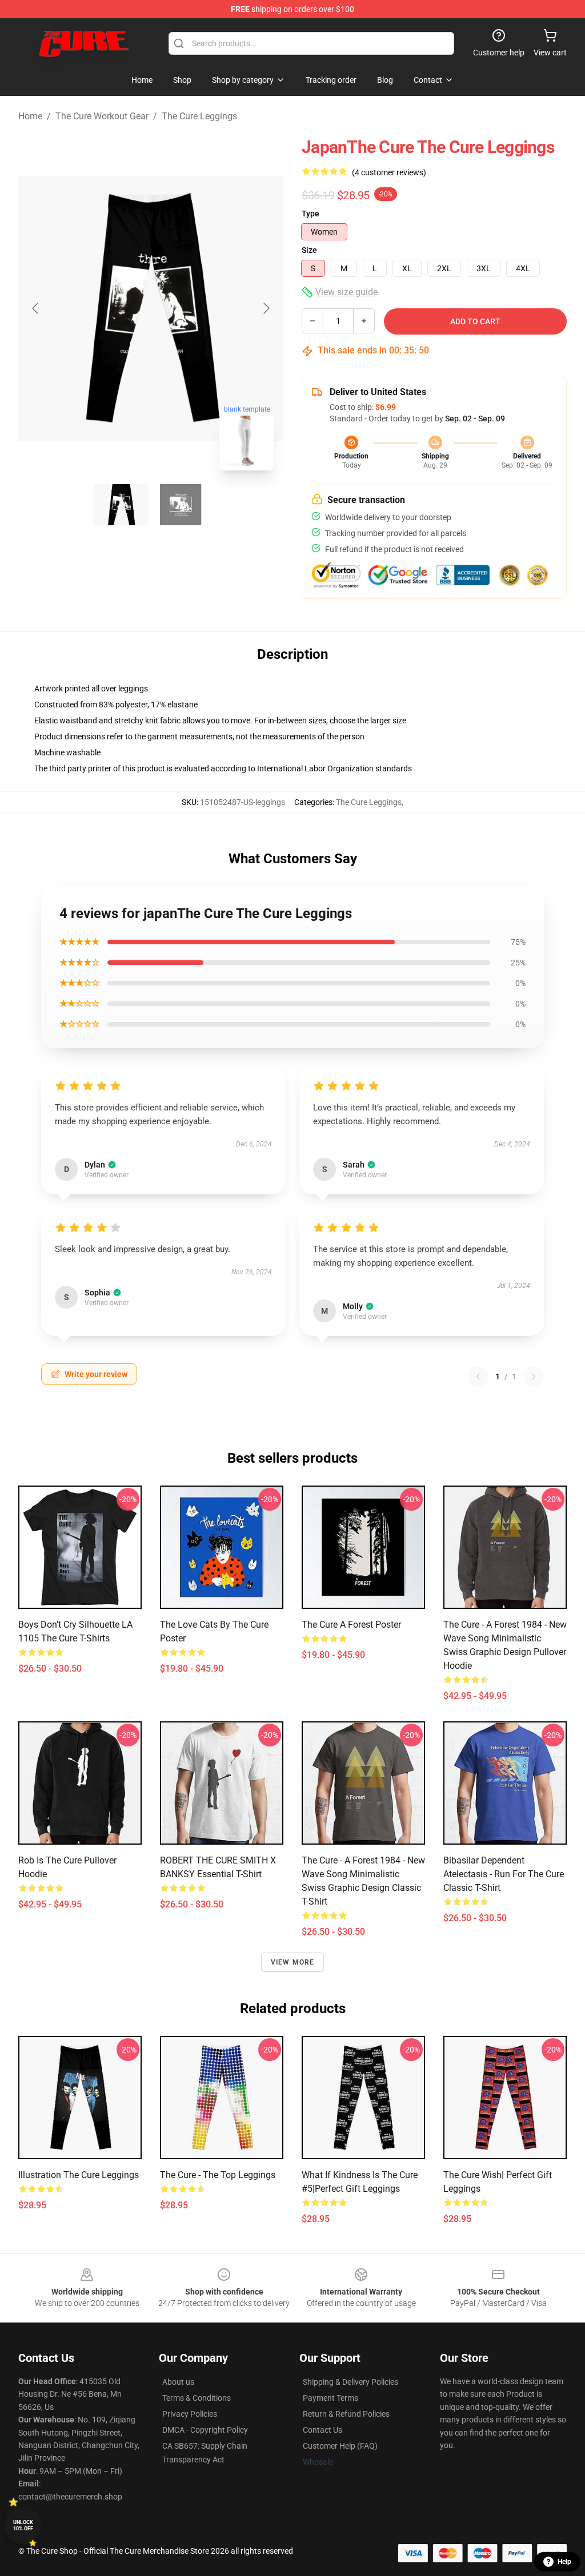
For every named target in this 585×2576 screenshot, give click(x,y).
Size (309, 250)
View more (293, 1962)
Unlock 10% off (23, 2525)
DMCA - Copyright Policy (205, 2430)
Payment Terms (330, 2398)
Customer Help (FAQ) (340, 2446)
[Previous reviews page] (478, 1376)
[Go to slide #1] (121, 505)
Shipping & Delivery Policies (350, 2382)
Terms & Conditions (197, 2398)
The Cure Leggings (199, 116)
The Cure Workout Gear (102, 116)
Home (30, 116)
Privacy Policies (190, 2414)
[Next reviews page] (534, 1376)
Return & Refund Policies (346, 2414)
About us (178, 2382)
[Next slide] (266, 308)
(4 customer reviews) (389, 172)
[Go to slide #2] (181, 505)
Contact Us (322, 2430)
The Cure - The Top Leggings (218, 2175)
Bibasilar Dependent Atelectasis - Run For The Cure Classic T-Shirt (504, 1874)
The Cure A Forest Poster (351, 1625)
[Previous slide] (36, 308)
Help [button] (564, 2562)
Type (310, 214)
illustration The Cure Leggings (79, 2175)
